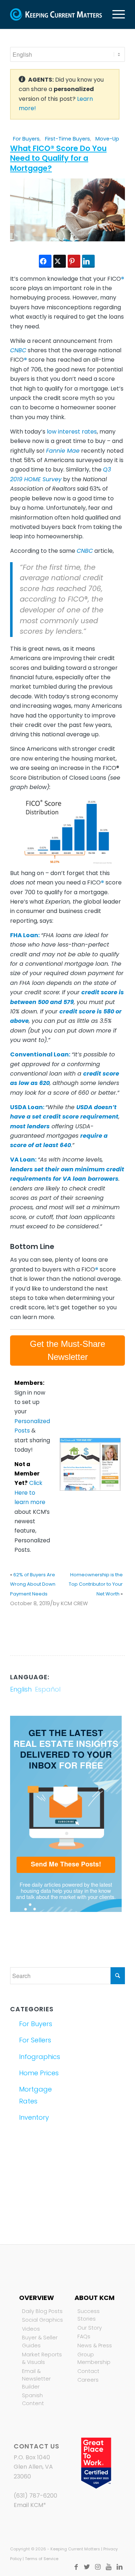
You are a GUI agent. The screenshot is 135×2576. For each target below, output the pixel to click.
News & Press (95, 2345)
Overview (37, 2298)
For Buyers (26, 139)
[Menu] (115, 14)
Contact (88, 2371)
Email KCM (28, 2505)
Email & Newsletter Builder (36, 2379)
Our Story (90, 2328)
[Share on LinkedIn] (88, 261)
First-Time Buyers (67, 139)
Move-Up (107, 139)
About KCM (94, 2298)
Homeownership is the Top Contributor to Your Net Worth (96, 1584)
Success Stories (89, 2315)
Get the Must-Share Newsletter (67, 1350)
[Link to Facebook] (76, 2567)
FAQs (84, 2336)
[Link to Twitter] (87, 2567)
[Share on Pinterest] (74, 261)
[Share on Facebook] (45, 261)
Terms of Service (42, 2559)
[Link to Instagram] (98, 2567)
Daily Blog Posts (42, 2311)
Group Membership (94, 2359)
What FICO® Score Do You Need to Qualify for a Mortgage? (58, 158)
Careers (88, 2380)
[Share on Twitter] (60, 261)
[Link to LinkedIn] (120, 2567)
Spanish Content (33, 2399)
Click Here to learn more (30, 1492)
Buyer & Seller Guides (40, 2342)
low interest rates (72, 432)
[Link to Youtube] (109, 2567)
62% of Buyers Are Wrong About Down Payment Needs (33, 1584)
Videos (31, 2329)
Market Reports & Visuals (42, 2359)
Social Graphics (42, 2320)
